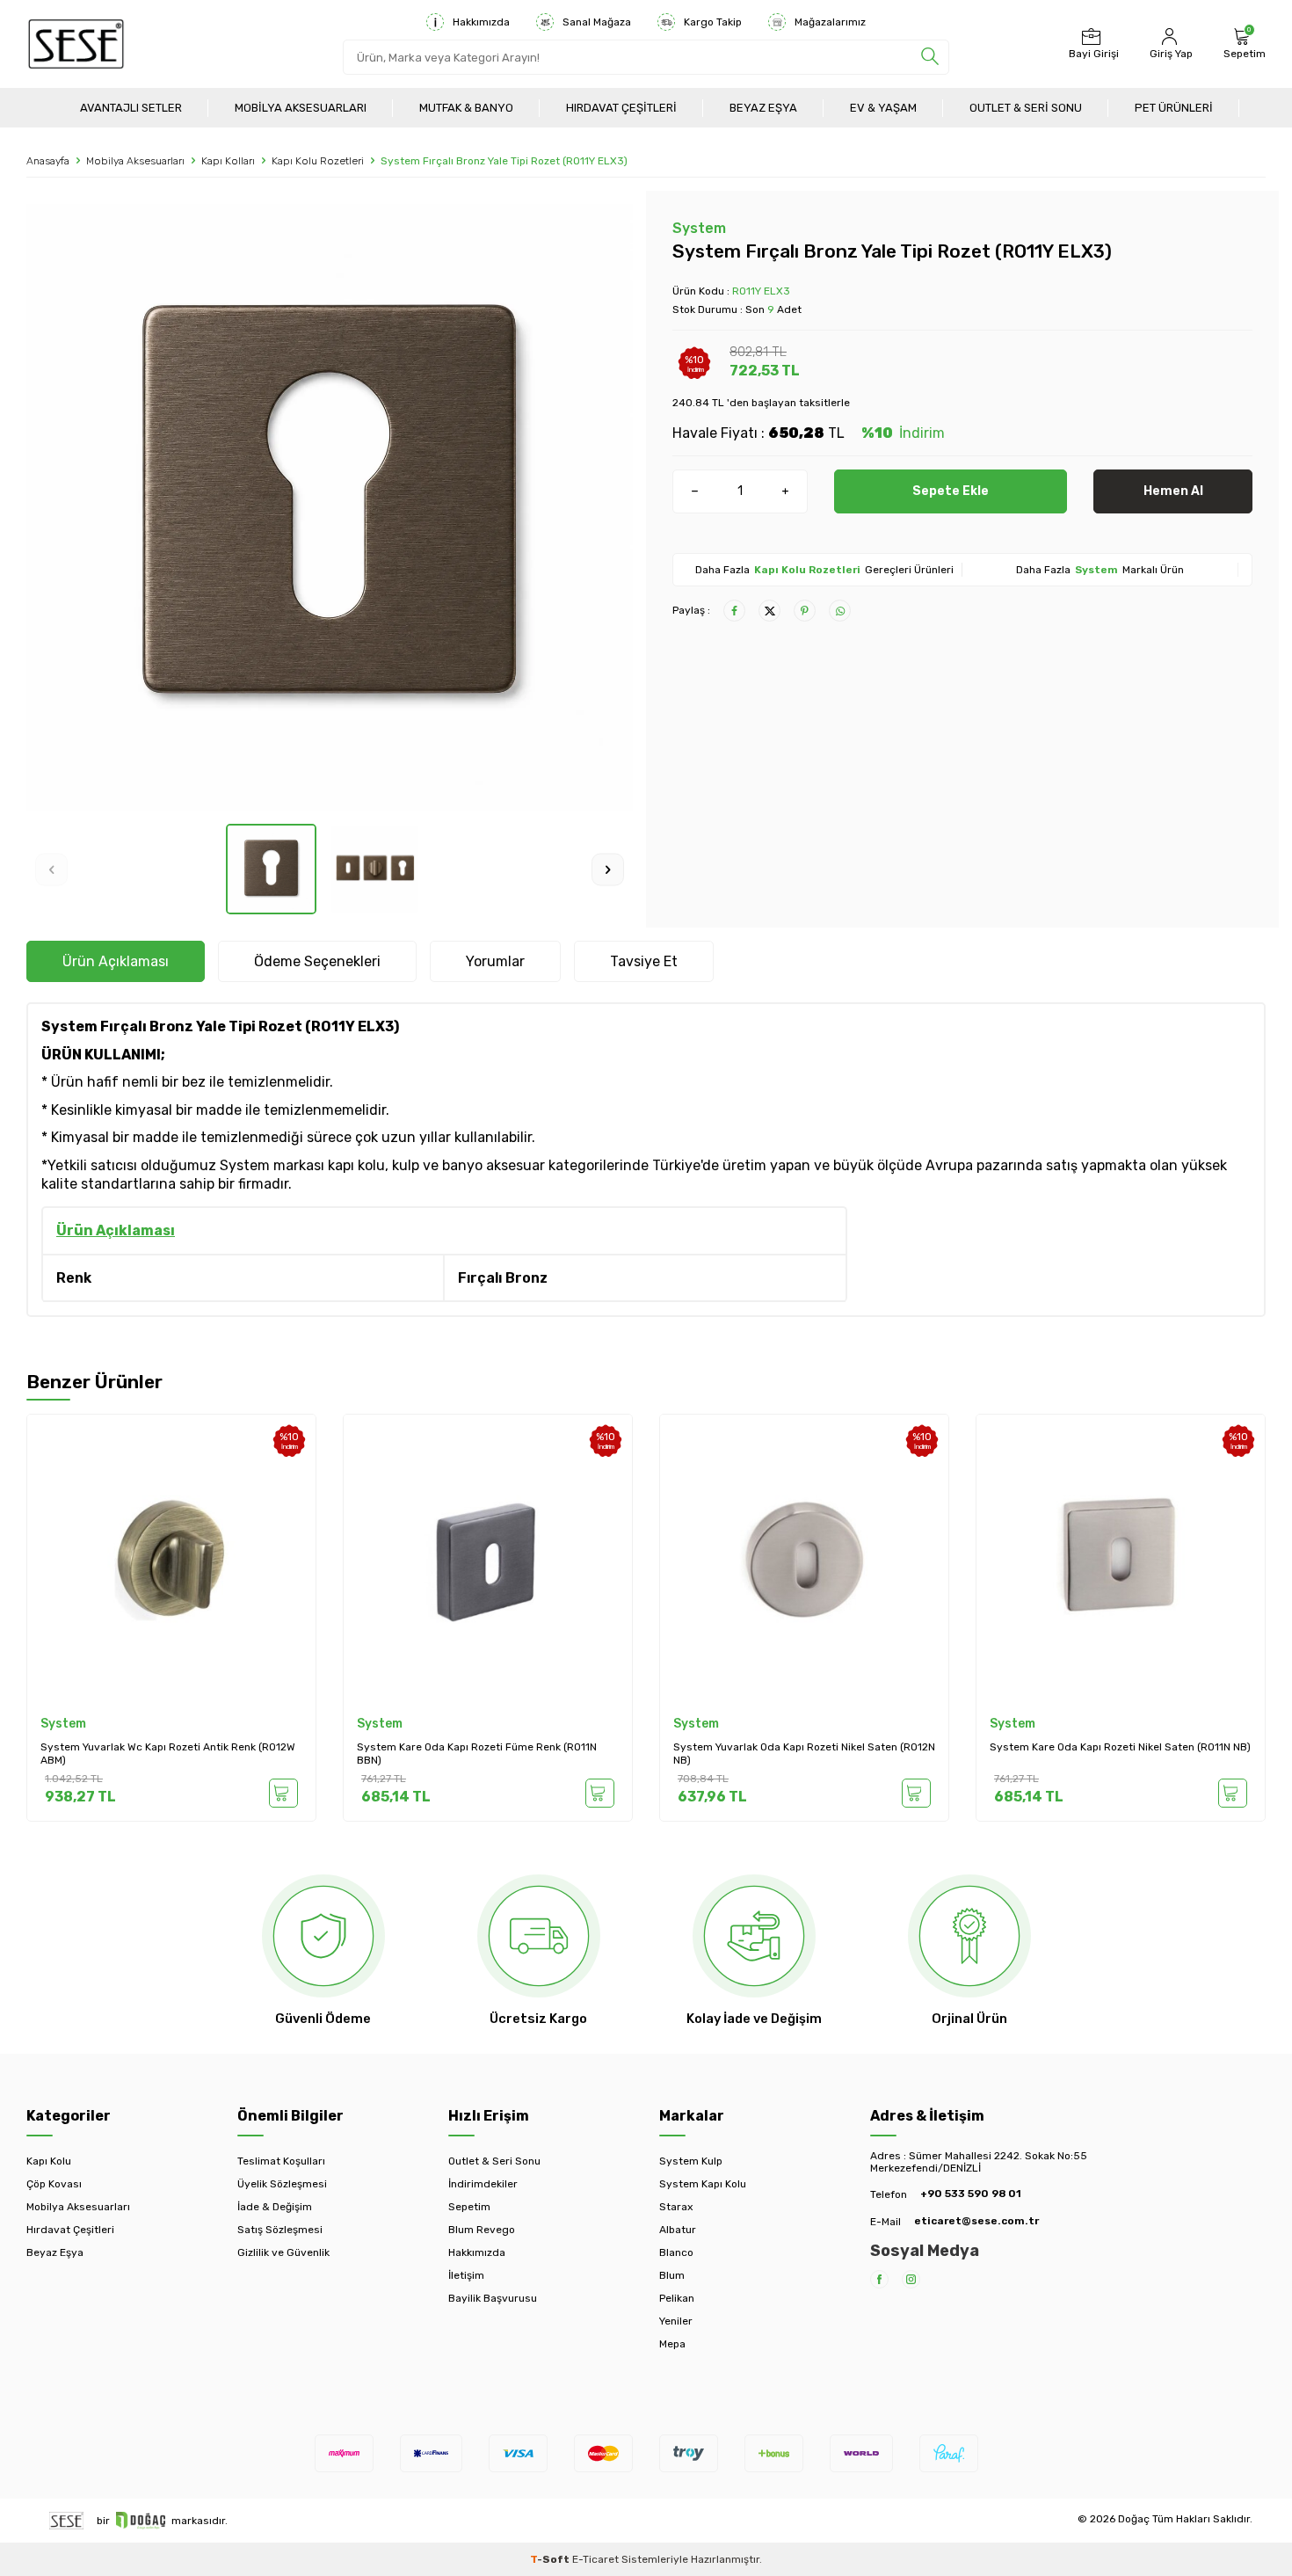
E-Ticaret (595, 2559)
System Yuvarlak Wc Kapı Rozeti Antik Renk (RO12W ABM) (168, 1754)
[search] (930, 57)
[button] (51, 869)
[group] (330, 507)
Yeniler (676, 2321)
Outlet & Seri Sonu (1026, 108)
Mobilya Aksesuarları (301, 108)
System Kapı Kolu (703, 2184)
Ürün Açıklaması (116, 961)
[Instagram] (911, 2279)
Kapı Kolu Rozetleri (318, 161)
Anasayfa (48, 161)
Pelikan (677, 2298)
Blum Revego (482, 2230)
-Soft (551, 2559)
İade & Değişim (275, 2207)
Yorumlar (495, 961)
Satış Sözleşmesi (280, 2230)
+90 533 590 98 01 (971, 2194)
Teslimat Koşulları (281, 2161)
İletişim (466, 2275)
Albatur (678, 2230)
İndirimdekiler (483, 2184)
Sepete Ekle (951, 491)
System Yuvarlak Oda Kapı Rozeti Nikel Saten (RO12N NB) (804, 1754)
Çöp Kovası (54, 2184)
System (699, 228)
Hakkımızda (481, 22)
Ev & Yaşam (883, 108)
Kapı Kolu (49, 2161)
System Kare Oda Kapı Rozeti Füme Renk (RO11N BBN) (477, 1754)
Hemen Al (1173, 491)
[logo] (76, 44)
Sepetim (469, 2207)
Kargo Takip (713, 22)
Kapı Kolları (228, 161)
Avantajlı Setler (131, 108)
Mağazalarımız (830, 22)
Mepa (672, 2344)
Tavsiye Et (644, 961)
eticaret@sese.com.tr (976, 2221)
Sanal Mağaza (597, 22)
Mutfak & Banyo (466, 108)
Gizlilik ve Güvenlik (283, 2252)
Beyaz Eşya (763, 108)
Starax (676, 2207)
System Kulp (691, 2161)
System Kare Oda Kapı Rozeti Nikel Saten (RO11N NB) (1120, 1747)
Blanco (676, 2252)
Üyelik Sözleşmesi (282, 2184)
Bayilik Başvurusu (493, 2298)
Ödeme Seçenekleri (317, 961)
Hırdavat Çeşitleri (621, 108)
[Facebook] (879, 2279)
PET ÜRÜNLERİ (1174, 108)
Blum (672, 2275)
